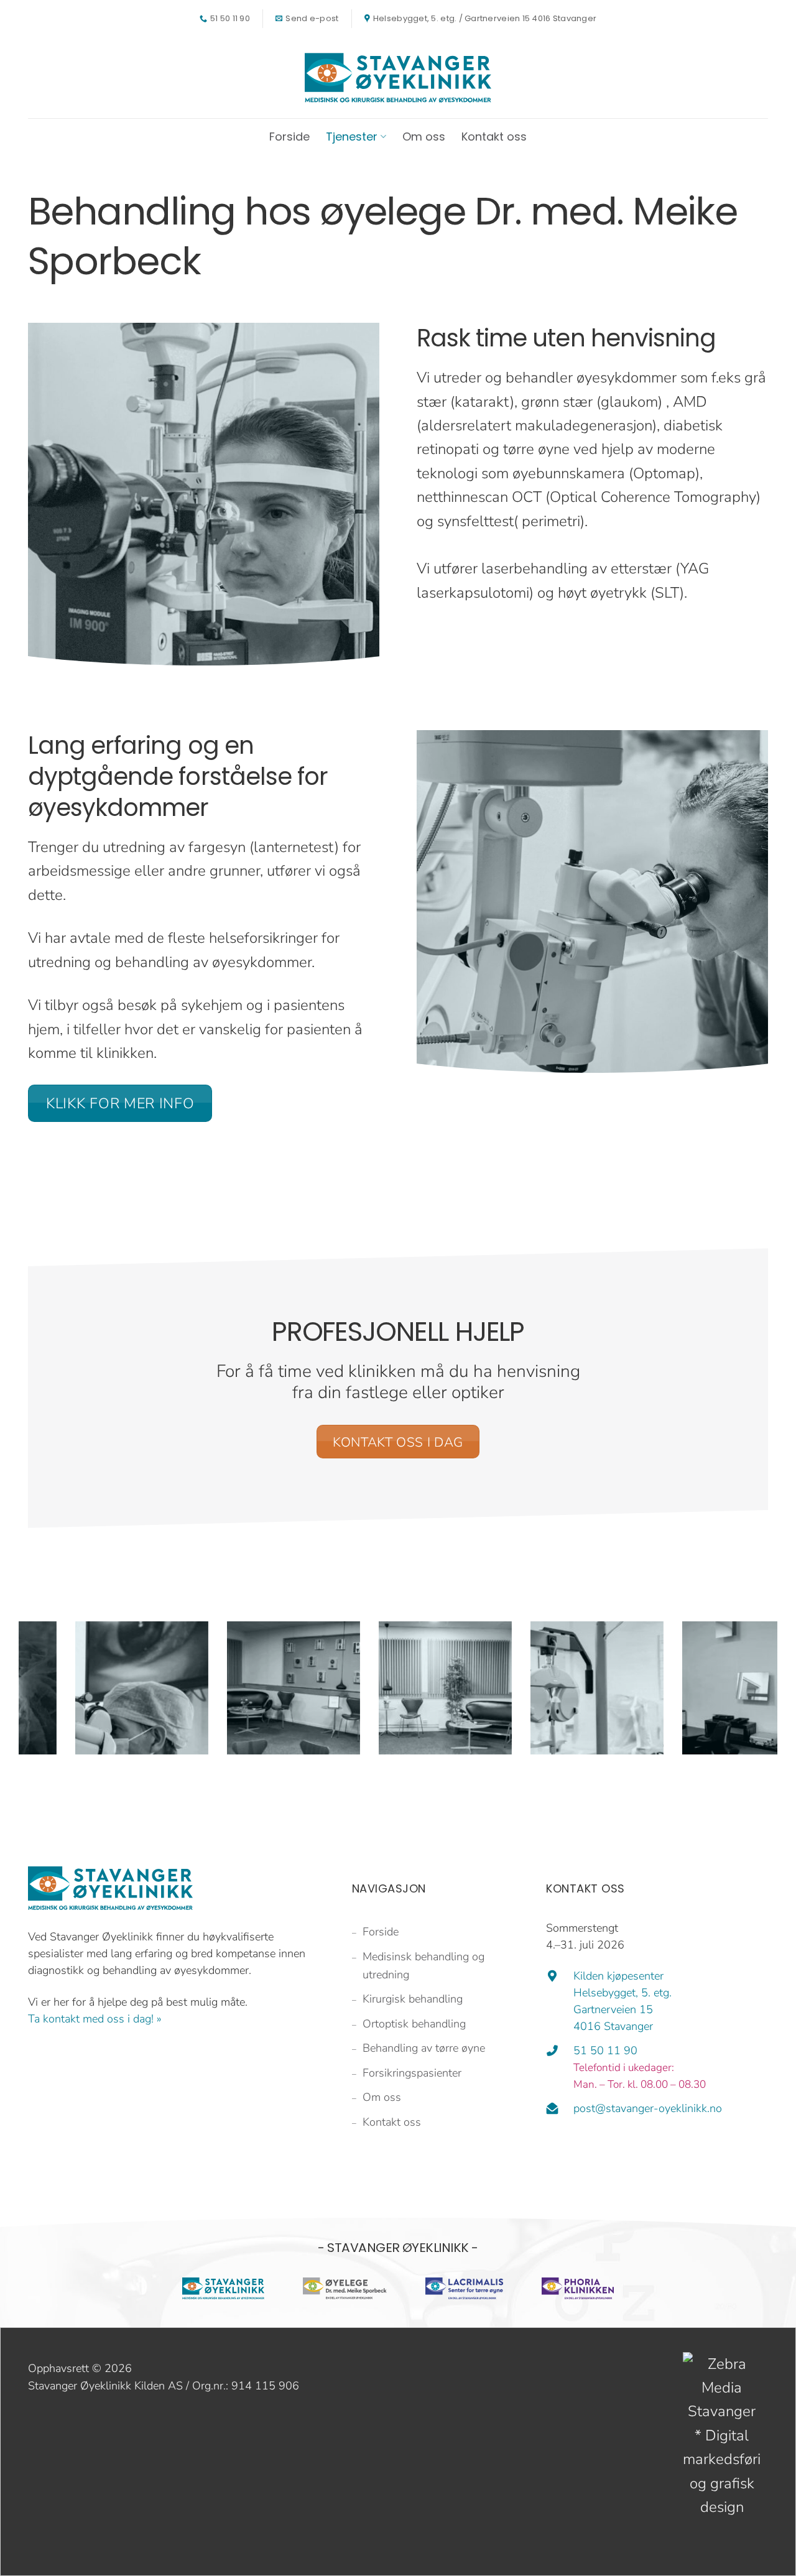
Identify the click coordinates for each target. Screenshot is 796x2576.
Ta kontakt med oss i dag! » (95, 2019)
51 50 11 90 (605, 2050)
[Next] (771, 1710)
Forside (289, 137)
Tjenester (352, 137)
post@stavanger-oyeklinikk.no (648, 2108)
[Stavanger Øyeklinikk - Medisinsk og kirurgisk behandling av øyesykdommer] (398, 78)
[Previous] (25, 1710)
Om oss (424, 137)
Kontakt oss (494, 137)
